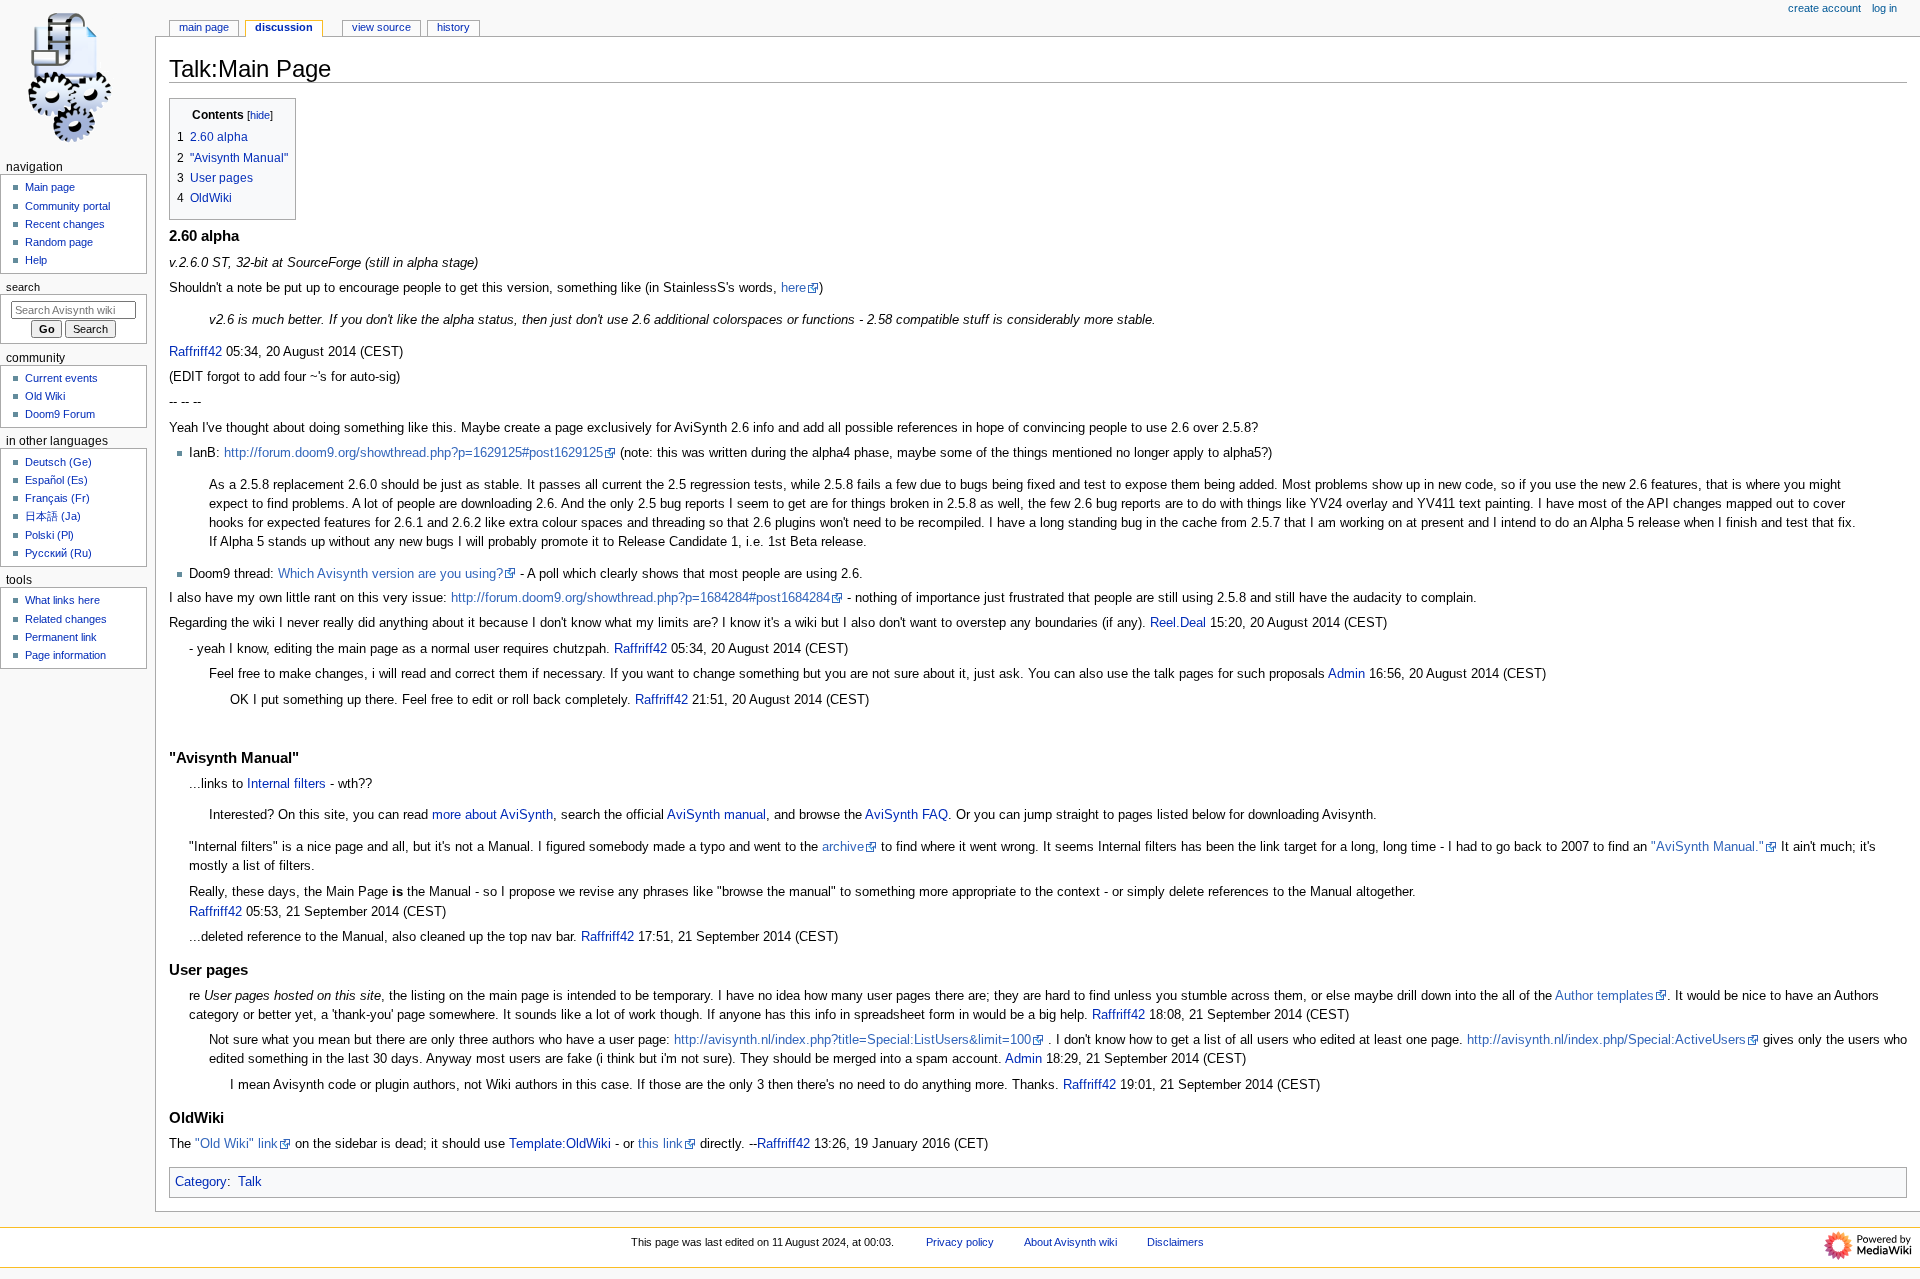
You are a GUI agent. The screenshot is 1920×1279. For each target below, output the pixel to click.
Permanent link (61, 637)
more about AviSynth (492, 815)
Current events (61, 378)
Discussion (284, 27)
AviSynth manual (716, 815)
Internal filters (286, 784)
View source (381, 27)
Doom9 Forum (60, 414)
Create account (1824, 8)
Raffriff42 (195, 352)
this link (660, 1144)
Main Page (204, 27)
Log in (1884, 8)
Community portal (67, 206)
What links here (62, 600)
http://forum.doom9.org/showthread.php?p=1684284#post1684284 (640, 598)
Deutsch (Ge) (58, 462)
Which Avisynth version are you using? (390, 574)
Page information (65, 655)
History (453, 27)
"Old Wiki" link (236, 1144)
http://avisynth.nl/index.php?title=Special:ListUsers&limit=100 (852, 1040)
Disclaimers (1175, 1242)
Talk (250, 1182)
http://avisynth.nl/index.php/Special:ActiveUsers (1606, 1040)
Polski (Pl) (49, 535)
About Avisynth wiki (1070, 1242)
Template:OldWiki (560, 1144)
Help (36, 260)
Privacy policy (960, 1242)
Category (201, 1182)
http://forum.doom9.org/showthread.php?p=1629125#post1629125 (413, 453)
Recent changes (65, 224)
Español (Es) (56, 480)
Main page (50, 187)
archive (843, 847)
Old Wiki (45, 396)
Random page (59, 242)
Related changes (66, 619)
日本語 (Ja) (53, 516)
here (793, 288)
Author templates (1604, 996)
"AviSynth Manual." (1707, 847)
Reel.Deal (1178, 623)
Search (23, 287)
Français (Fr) (57, 498)
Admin (1346, 674)
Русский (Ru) (58, 553)
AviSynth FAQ (906, 815)
